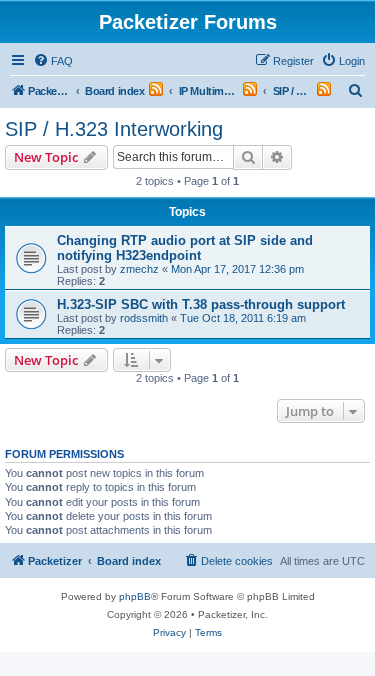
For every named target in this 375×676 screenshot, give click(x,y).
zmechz (139, 269)
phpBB (135, 596)
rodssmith (144, 318)
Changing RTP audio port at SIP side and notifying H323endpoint (185, 248)
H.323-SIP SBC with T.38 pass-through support (201, 304)
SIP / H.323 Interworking (114, 129)
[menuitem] (53, 61)
